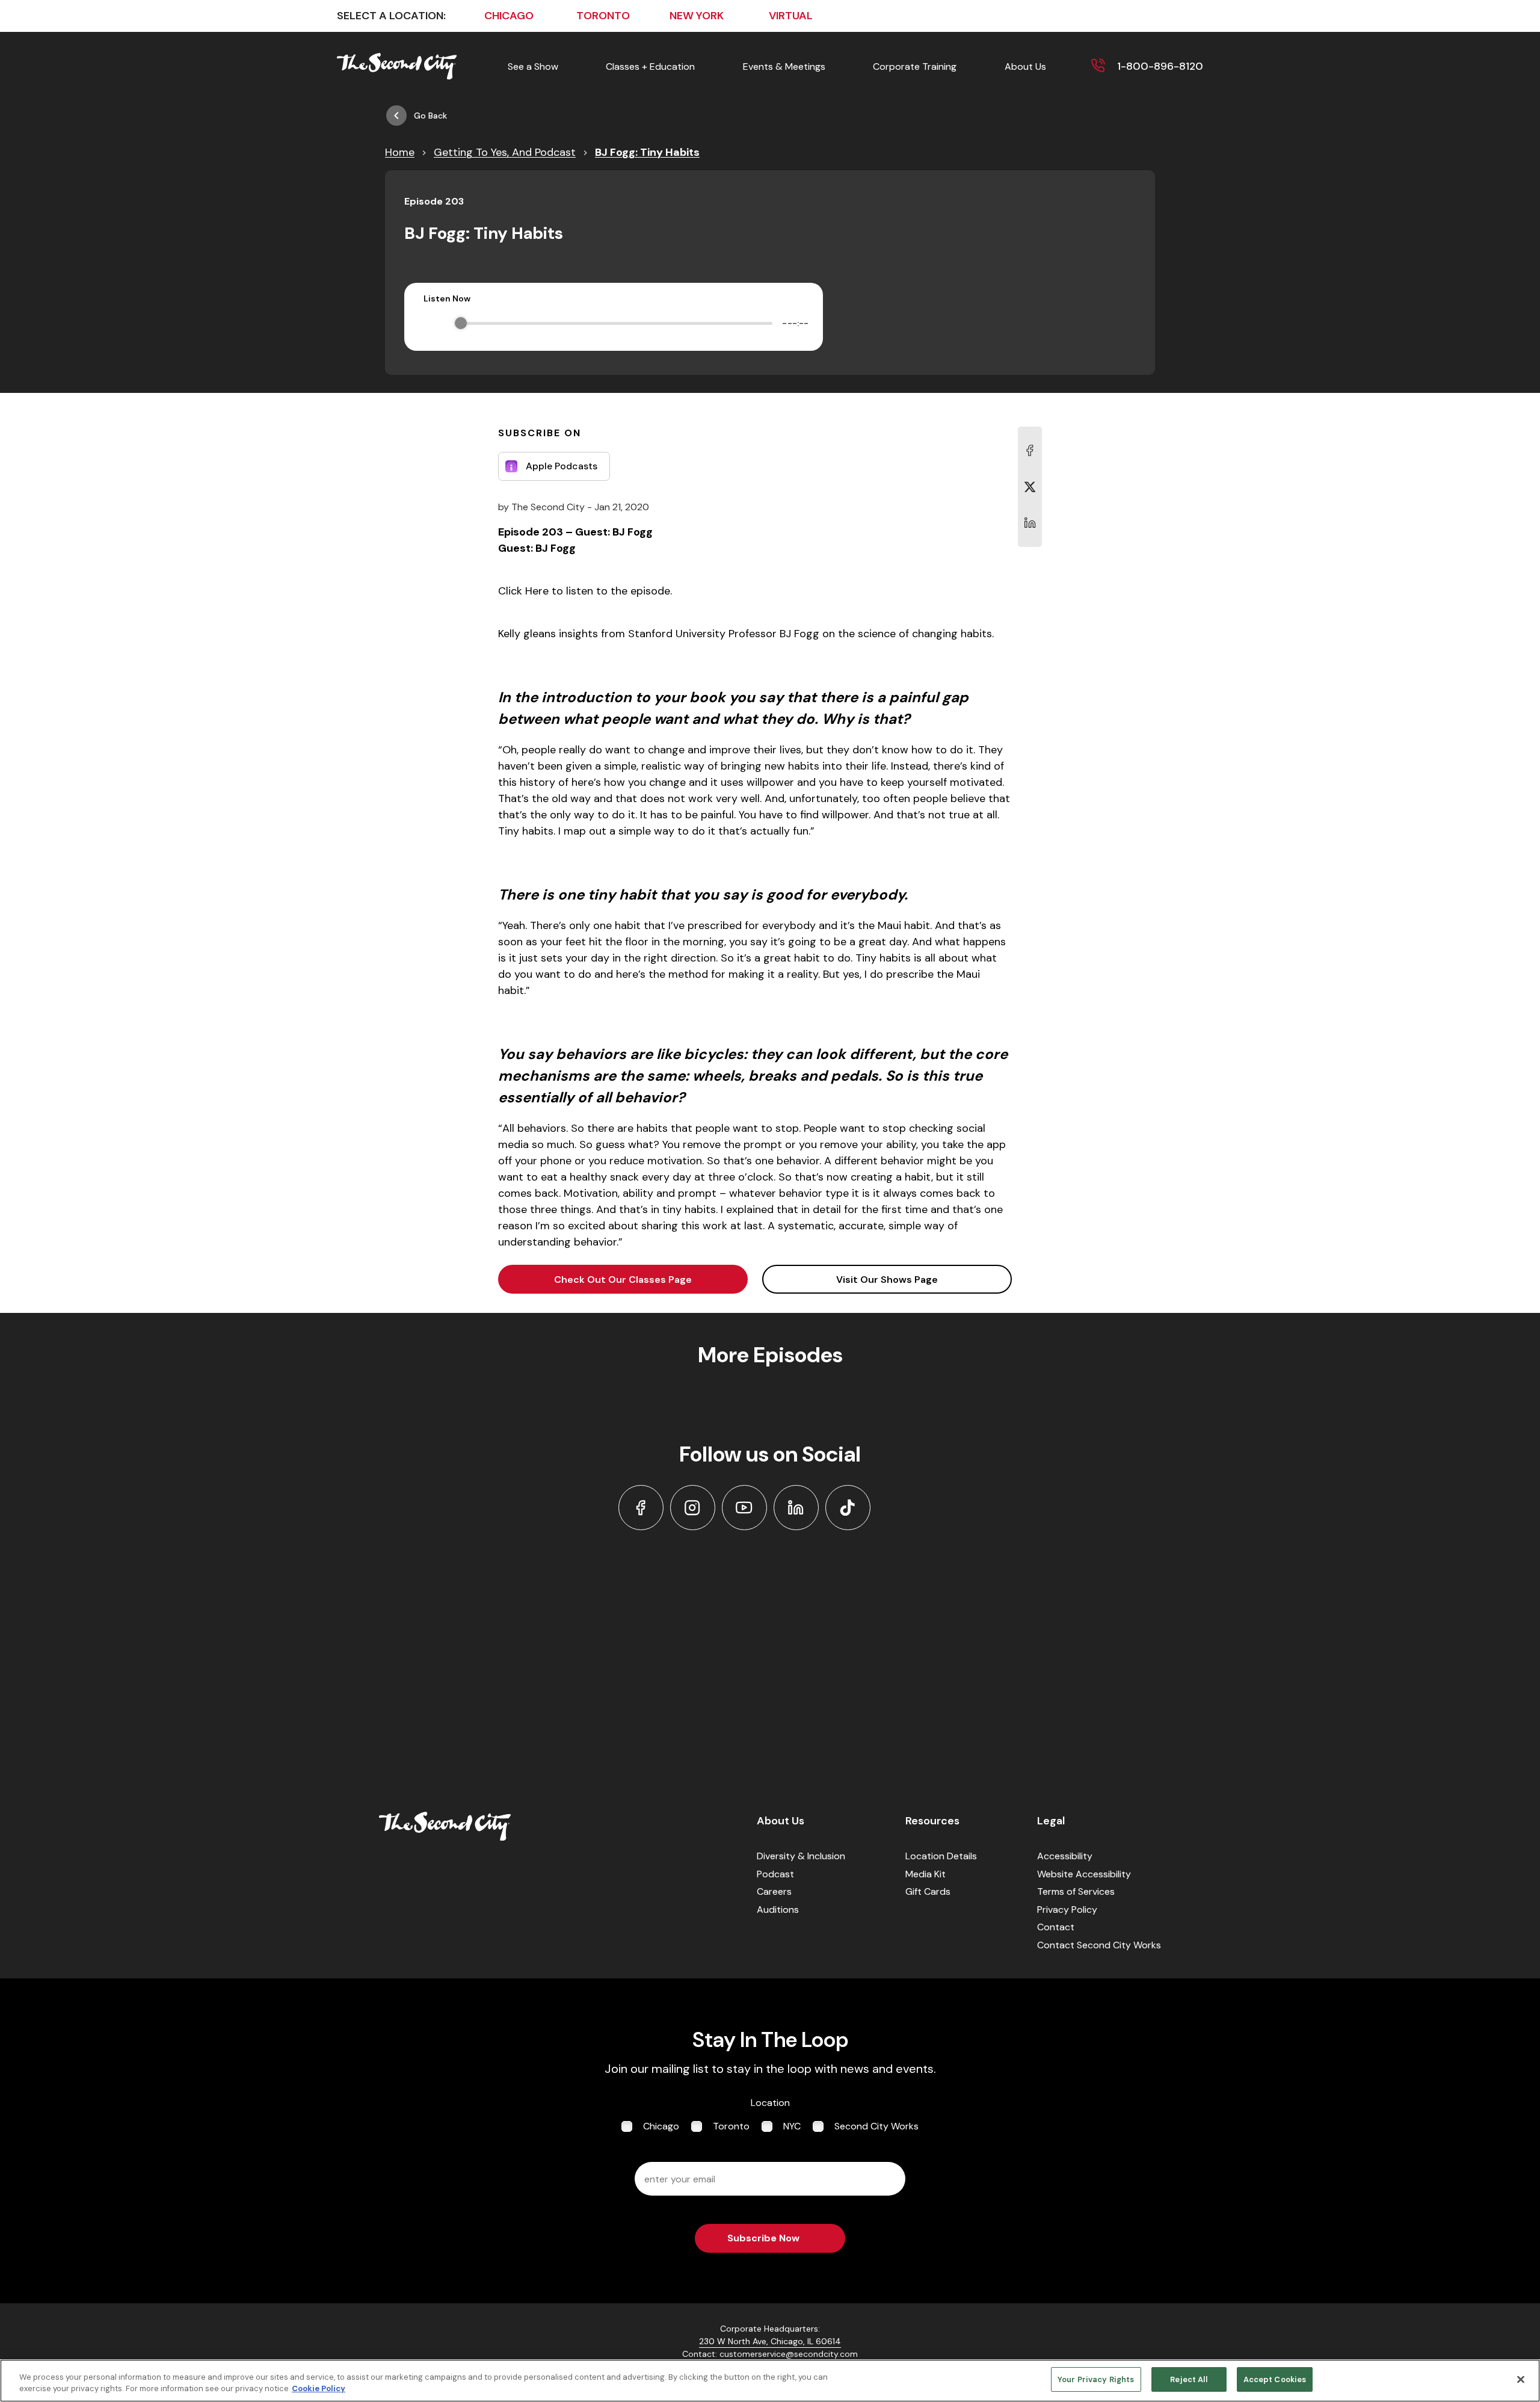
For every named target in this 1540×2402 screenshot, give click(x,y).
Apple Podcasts (562, 466)
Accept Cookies (1275, 2379)
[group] (614, 323)
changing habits (952, 634)
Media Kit (926, 1874)
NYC (792, 2126)
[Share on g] (1030, 487)
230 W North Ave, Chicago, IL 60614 (770, 2341)
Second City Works (876, 2126)
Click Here (523, 591)
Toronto (731, 2126)
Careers (774, 1891)
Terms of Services (1076, 1891)
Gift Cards (928, 1891)
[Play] (433, 323)
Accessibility (1065, 1856)
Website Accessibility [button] (1084, 1874)
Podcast (775, 1874)
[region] (770, 2381)
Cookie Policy (319, 2389)
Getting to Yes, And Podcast (505, 152)
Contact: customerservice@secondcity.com (770, 2354)
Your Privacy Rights (1096, 2379)
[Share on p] (1030, 523)
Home (400, 152)
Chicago (661, 2126)
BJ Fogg (799, 634)
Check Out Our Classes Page (623, 1280)
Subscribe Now (763, 2238)
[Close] (1521, 2379)
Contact (1056, 1927)
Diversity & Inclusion (801, 1856)
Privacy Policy (1067, 1910)
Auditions (778, 1910)
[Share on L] (1030, 451)
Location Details (941, 1856)
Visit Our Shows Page (887, 1280)
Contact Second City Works (1099, 1945)
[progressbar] (617, 323)
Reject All (1188, 2379)
